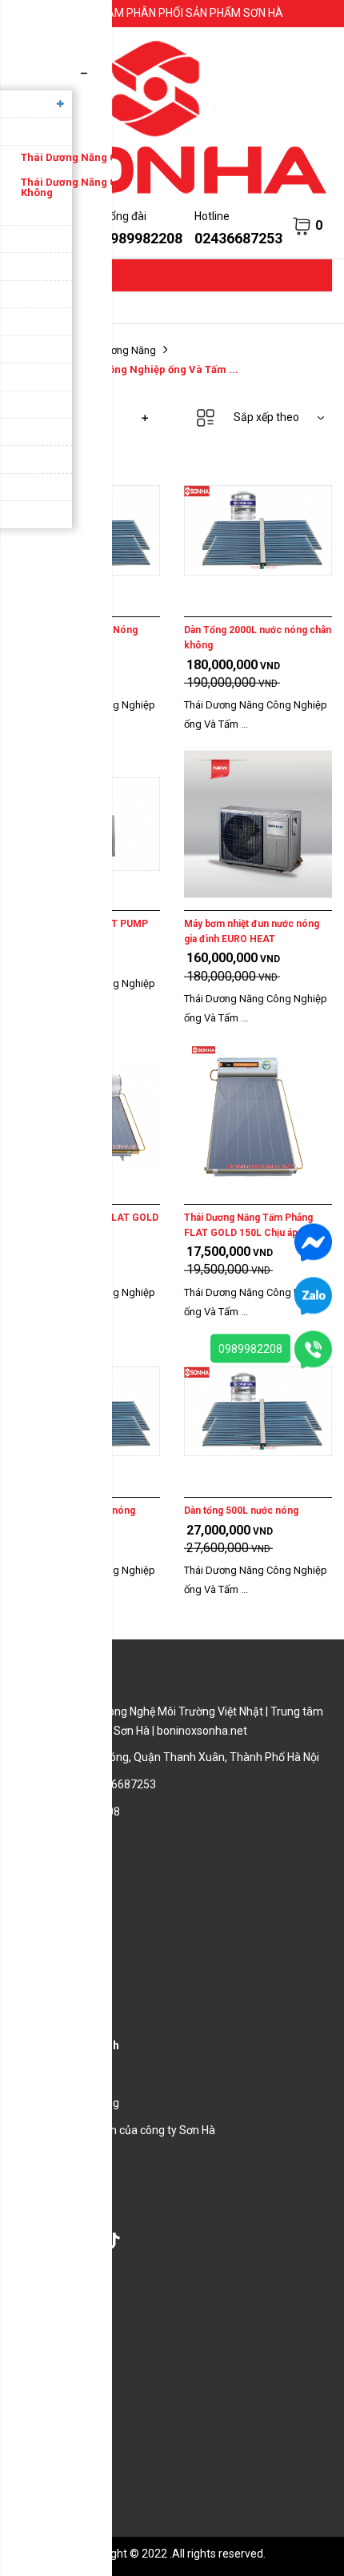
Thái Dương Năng (116, 350)
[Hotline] (313, 1349)
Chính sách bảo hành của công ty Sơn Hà (114, 2130)
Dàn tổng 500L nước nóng (241, 1511)
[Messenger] (313, 1242)
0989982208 (250, 1349)
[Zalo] (313, 1295)
